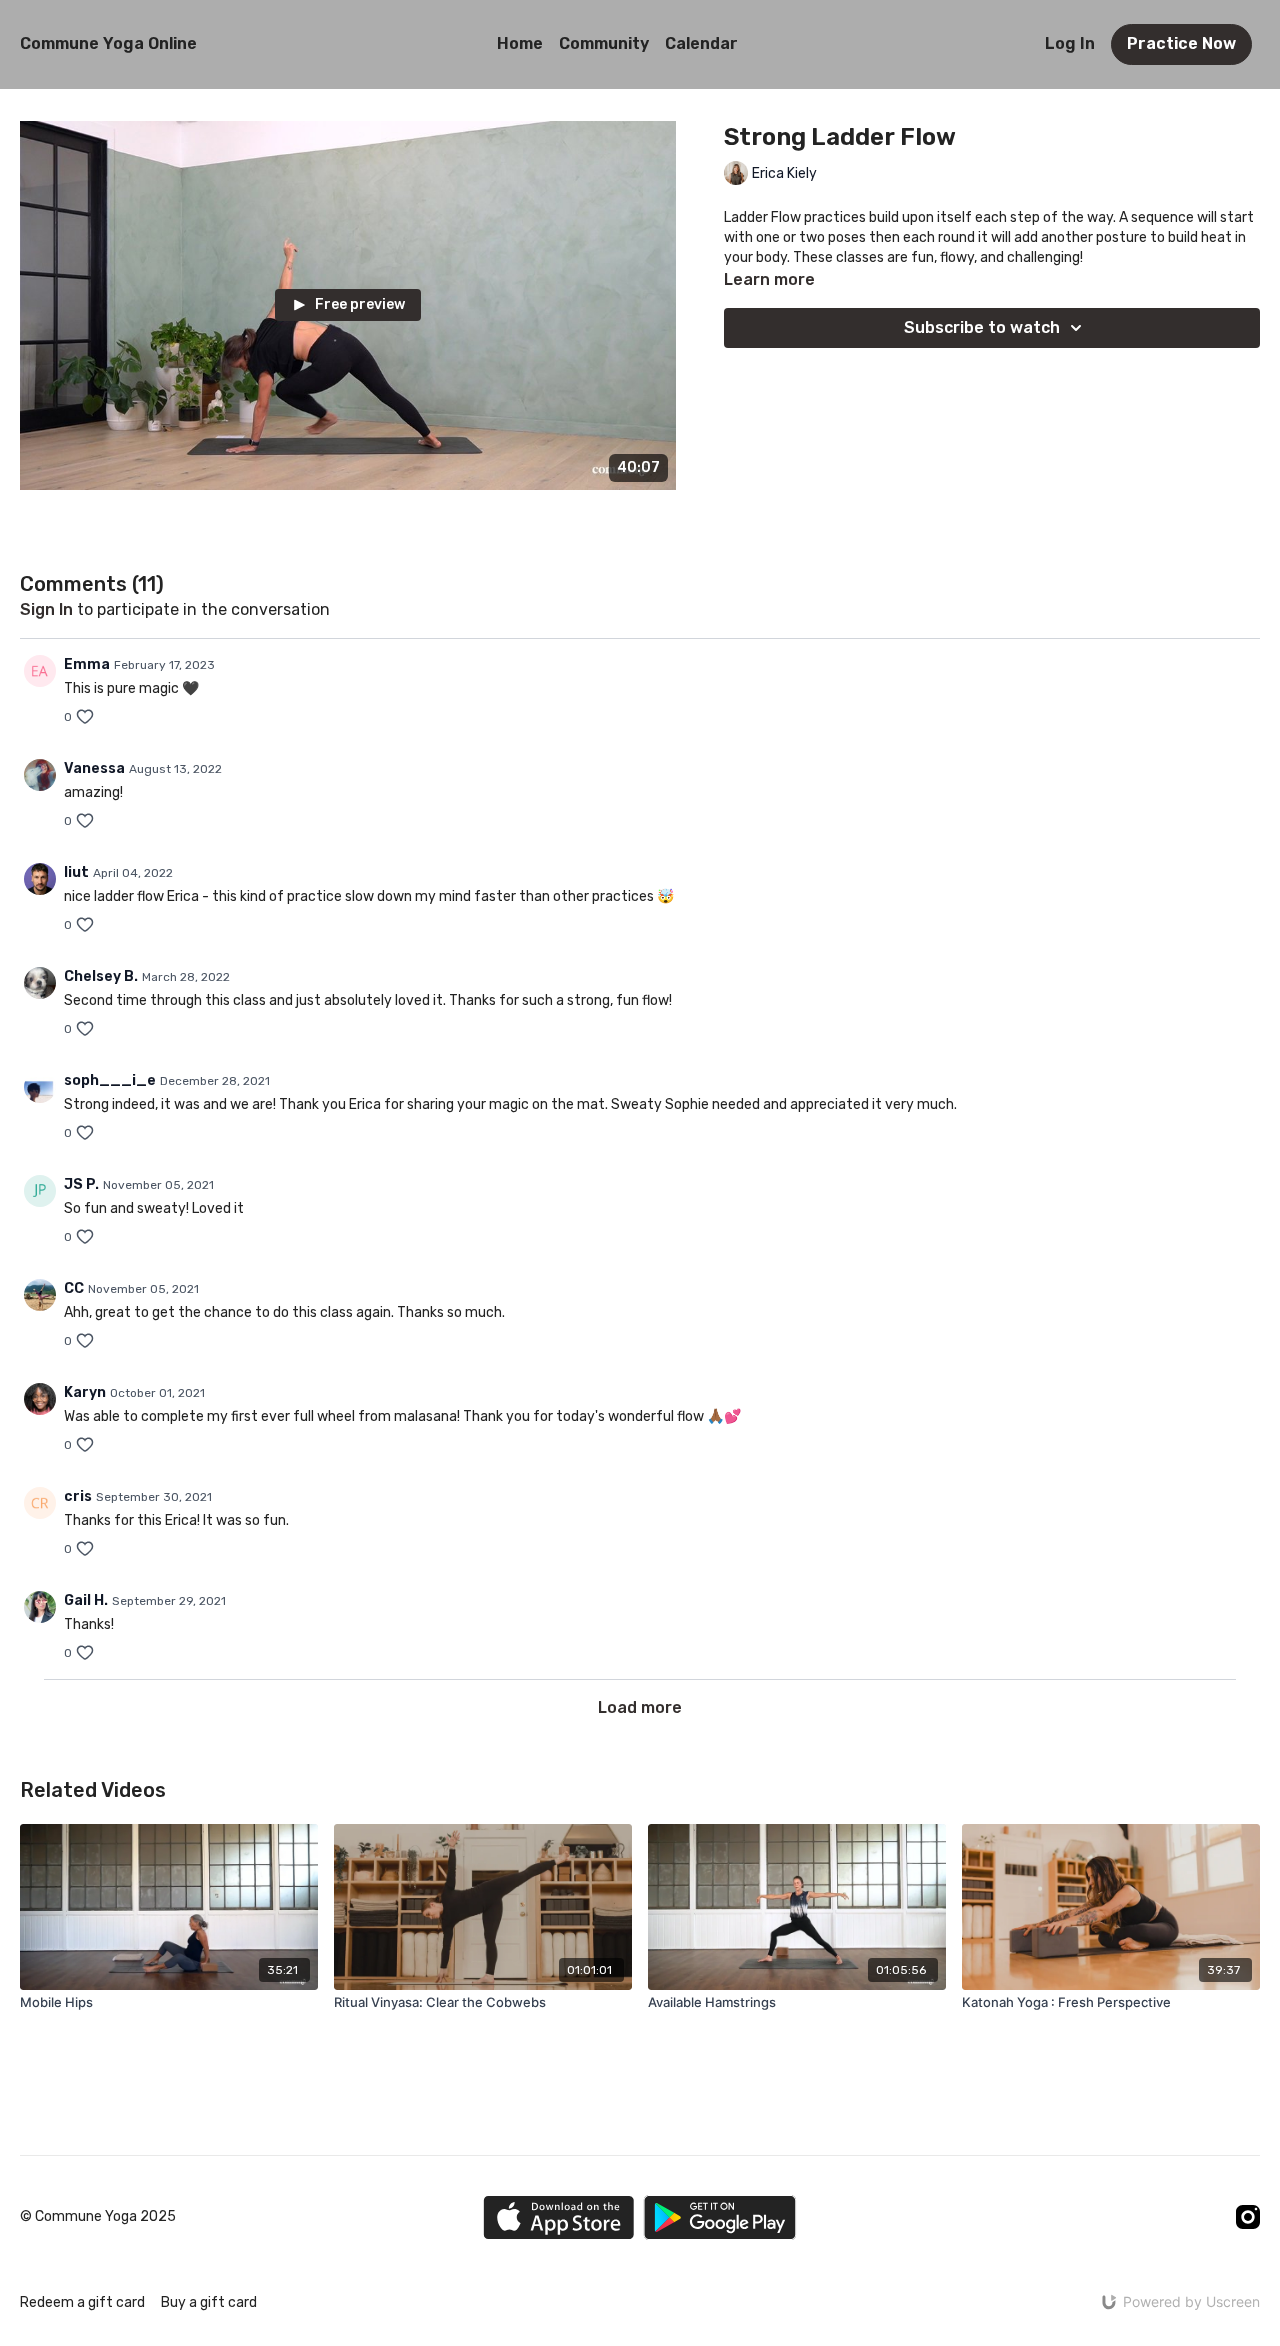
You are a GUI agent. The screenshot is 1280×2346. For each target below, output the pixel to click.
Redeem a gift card (82, 2302)
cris (78, 1496)
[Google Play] (720, 2217)
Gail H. (86, 1600)
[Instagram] (1248, 2217)
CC (74, 1288)
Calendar (701, 43)
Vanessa (94, 768)
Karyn (85, 1392)
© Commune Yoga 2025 (98, 2217)
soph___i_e (110, 1080)
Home (520, 43)
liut (76, 872)
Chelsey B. (101, 976)
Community (604, 43)
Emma (87, 664)
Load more (640, 1707)
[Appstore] (558, 2217)
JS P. (81, 1184)
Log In (1070, 43)
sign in (46, 609)
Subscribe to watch (982, 327)
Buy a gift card (209, 2302)
